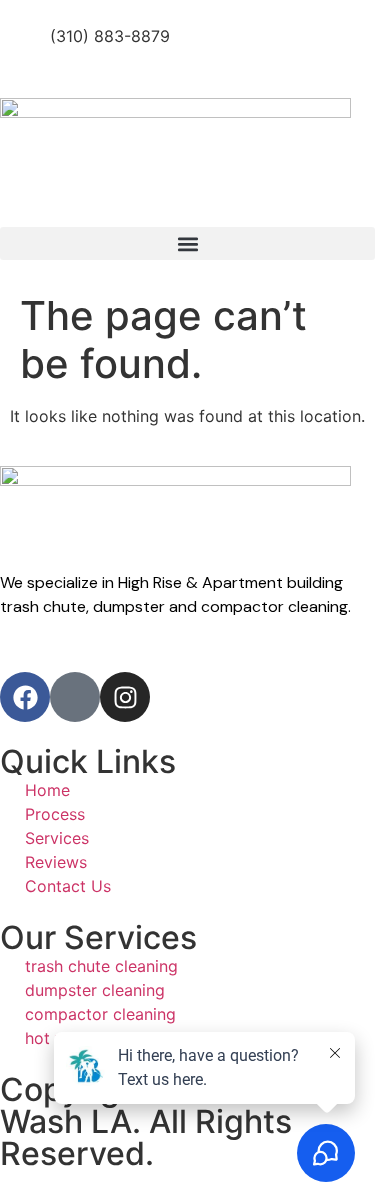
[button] (187, 243)
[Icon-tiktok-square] (75, 697)
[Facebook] (25, 697)
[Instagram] (125, 697)
